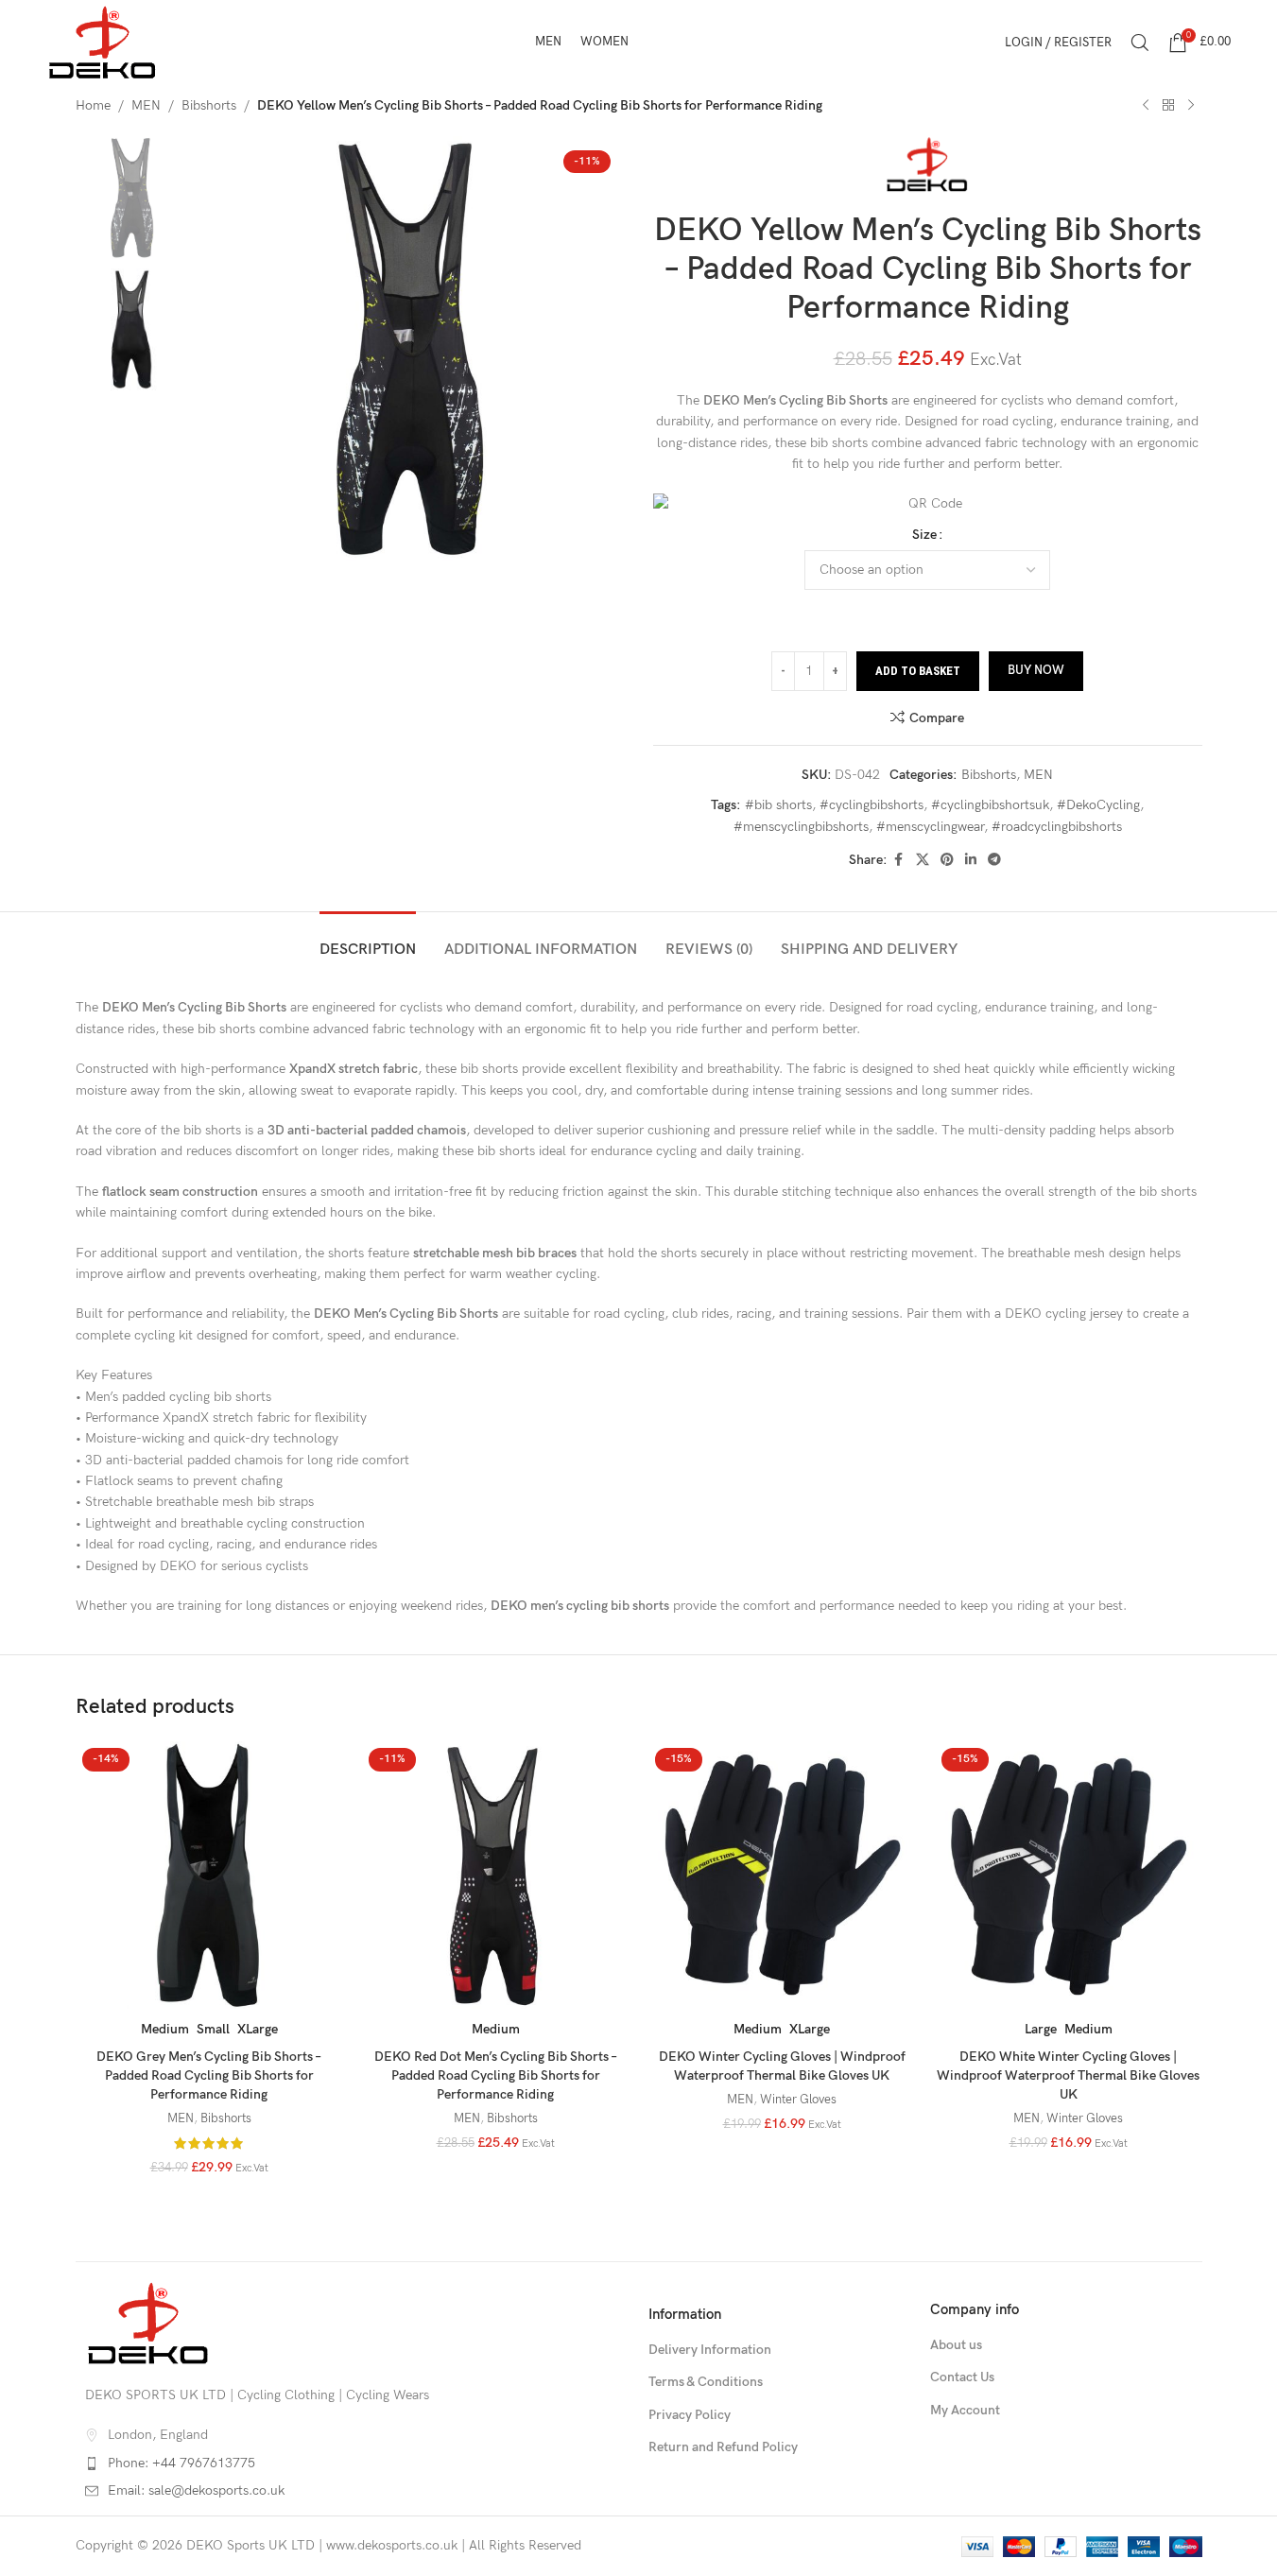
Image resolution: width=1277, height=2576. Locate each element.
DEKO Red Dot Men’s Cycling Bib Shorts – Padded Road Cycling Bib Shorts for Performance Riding (496, 2075)
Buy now (1036, 670)
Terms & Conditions (706, 2382)
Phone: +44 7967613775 (181, 2463)
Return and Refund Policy (723, 2447)
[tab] (368, 940)
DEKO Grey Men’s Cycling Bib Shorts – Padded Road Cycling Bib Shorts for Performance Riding (209, 2075)
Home (93, 105)
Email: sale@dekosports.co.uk (196, 2490)
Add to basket (918, 671)
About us (956, 2345)
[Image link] (148, 2322)
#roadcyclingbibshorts (1057, 827)
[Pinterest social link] (947, 860)
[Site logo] (103, 41)
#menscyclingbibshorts (801, 827)
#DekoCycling (1098, 805)
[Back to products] (1168, 106)
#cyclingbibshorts (871, 805)
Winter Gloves (798, 2100)
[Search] (1140, 43)
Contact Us (962, 2377)
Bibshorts (209, 105)
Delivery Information (710, 2350)
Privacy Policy (690, 2415)
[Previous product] (1146, 106)
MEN (146, 105)
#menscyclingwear (930, 827)
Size (924, 535)
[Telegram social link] (994, 860)
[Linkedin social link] (971, 860)
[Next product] (1191, 106)
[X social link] (923, 860)
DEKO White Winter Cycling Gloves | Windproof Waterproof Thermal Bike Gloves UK (1068, 2075)
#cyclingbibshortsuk (990, 805)
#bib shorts (778, 805)
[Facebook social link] (899, 860)
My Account (965, 2410)
